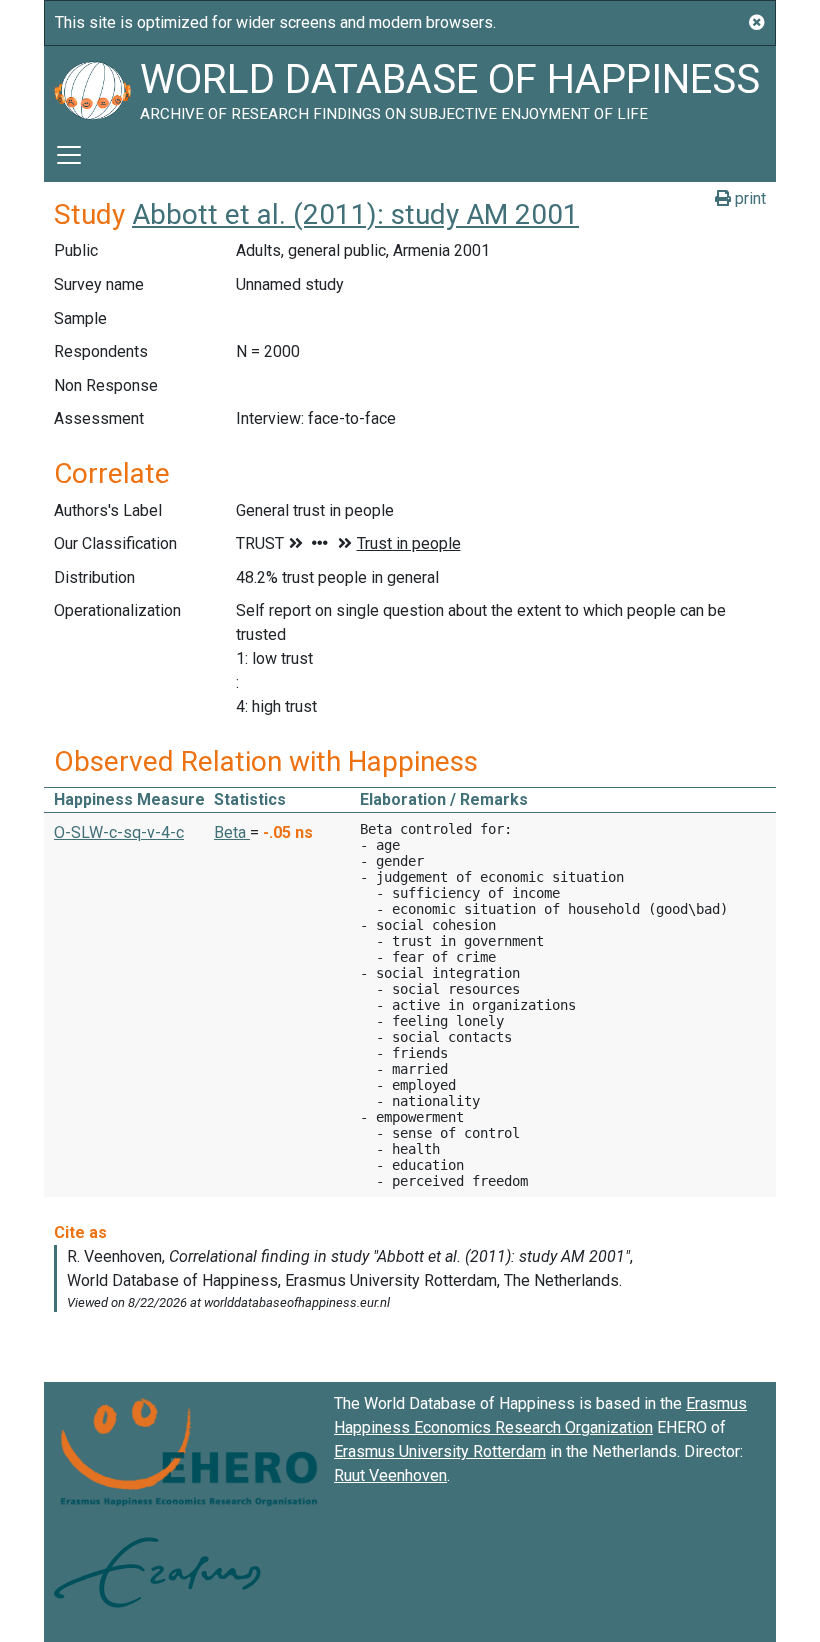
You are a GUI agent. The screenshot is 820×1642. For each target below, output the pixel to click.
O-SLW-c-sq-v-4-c (119, 832)
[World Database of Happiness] (92, 87)
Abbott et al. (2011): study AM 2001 (355, 214)
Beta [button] (232, 832)
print (748, 198)
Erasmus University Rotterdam (440, 1451)
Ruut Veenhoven (390, 1475)
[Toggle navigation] (69, 155)
